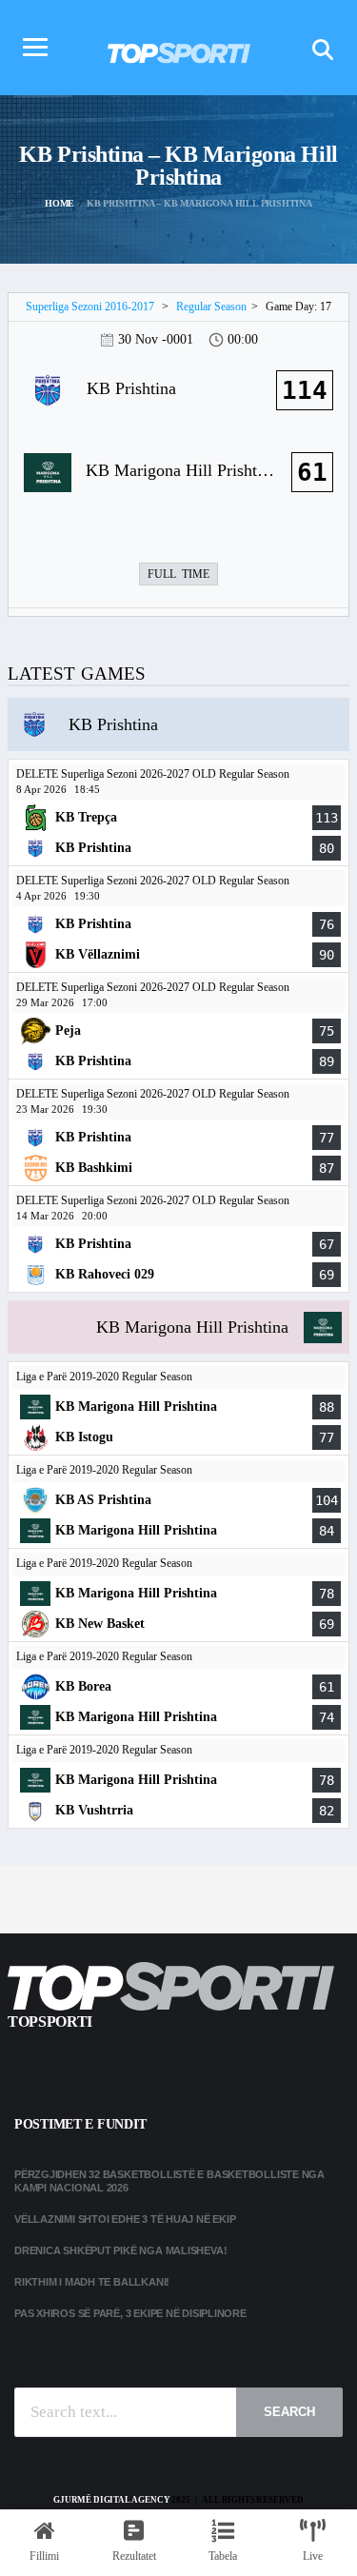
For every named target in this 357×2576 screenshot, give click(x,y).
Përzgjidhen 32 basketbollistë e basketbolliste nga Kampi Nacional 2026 (169, 2180)
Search (289, 2412)
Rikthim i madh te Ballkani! (92, 2282)
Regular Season (211, 307)
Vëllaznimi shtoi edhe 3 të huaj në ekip (125, 2219)
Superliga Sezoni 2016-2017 (90, 307)
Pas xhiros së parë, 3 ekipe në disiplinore (130, 2313)
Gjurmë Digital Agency (111, 2500)
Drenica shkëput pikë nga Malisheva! (120, 2250)
